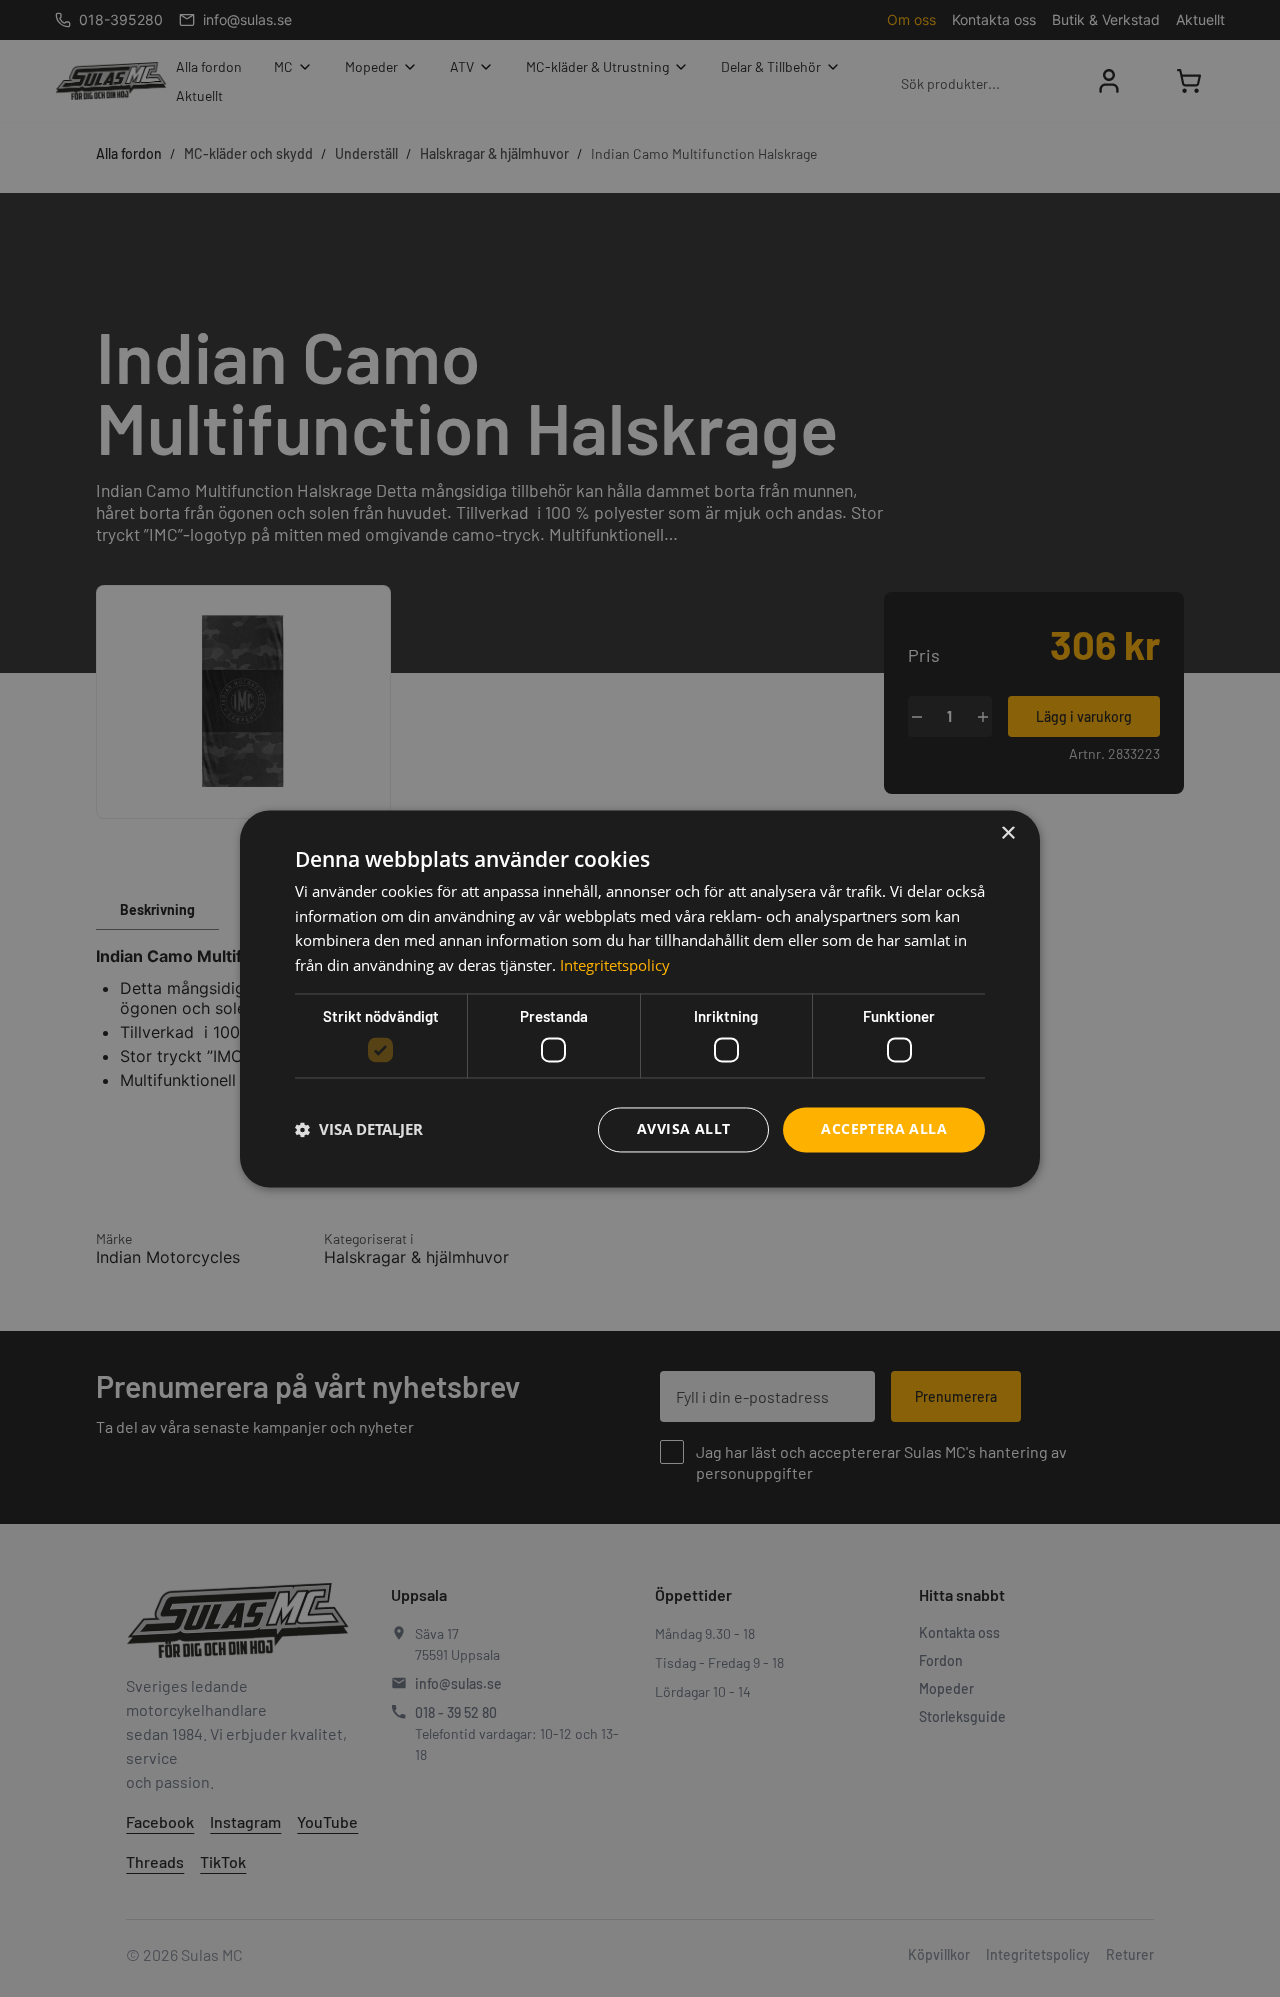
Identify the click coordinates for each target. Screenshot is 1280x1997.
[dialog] (640, 998)
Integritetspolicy (615, 966)
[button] (359, 1130)
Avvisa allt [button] (683, 1128)
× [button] (1007, 833)
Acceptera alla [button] (884, 1128)
